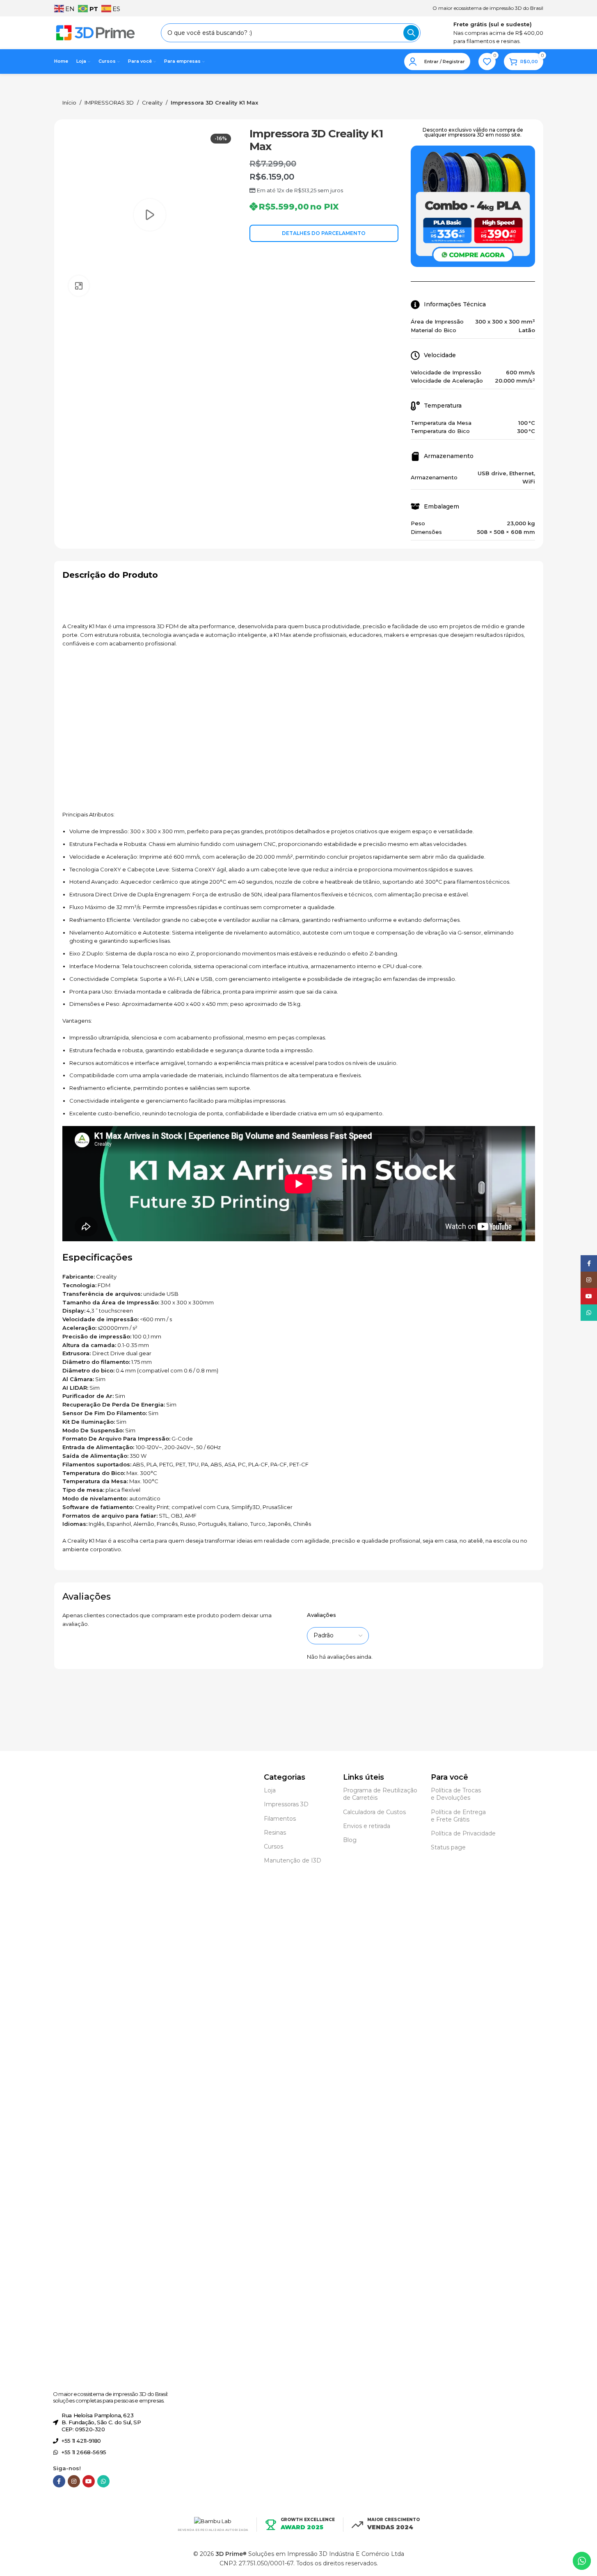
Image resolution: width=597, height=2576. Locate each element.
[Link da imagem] (84, 2079)
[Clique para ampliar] (79, 286)
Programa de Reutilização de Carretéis (380, 1794)
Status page (448, 1847)
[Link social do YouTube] (89, 2481)
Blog (350, 1840)
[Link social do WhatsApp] (103, 2481)
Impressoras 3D (286, 1804)
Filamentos (280, 1819)
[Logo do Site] (95, 32)
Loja (270, 1790)
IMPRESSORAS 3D (109, 103)
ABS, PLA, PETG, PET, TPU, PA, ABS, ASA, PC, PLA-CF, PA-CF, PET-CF (221, 1464)
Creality (152, 103)
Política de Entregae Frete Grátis (458, 1816)
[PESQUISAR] (411, 33)
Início (69, 103)
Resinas (275, 1833)
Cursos (273, 1847)
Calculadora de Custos (374, 1812)
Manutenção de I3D (293, 1860)
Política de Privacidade (463, 1833)
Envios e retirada (367, 1826)
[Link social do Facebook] (59, 2481)
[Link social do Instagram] (74, 2481)
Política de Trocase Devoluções (456, 1794)
